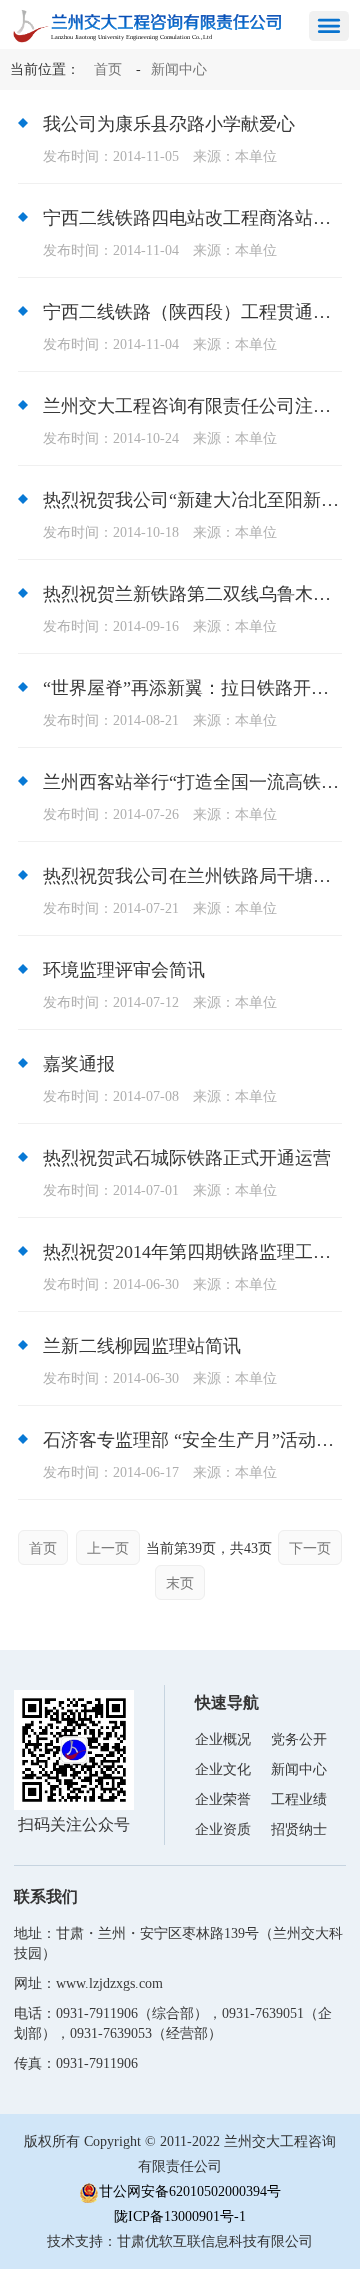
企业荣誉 (223, 1799)
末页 (180, 1583)
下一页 (310, 1548)
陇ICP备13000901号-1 (180, 2216)
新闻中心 (179, 69)
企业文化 (223, 1769)
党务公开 (299, 1739)
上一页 (108, 1548)
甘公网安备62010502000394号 (190, 2191)
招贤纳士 (299, 1829)
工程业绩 (299, 1799)
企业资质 (223, 1829)
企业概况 (223, 1739)
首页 (108, 69)
